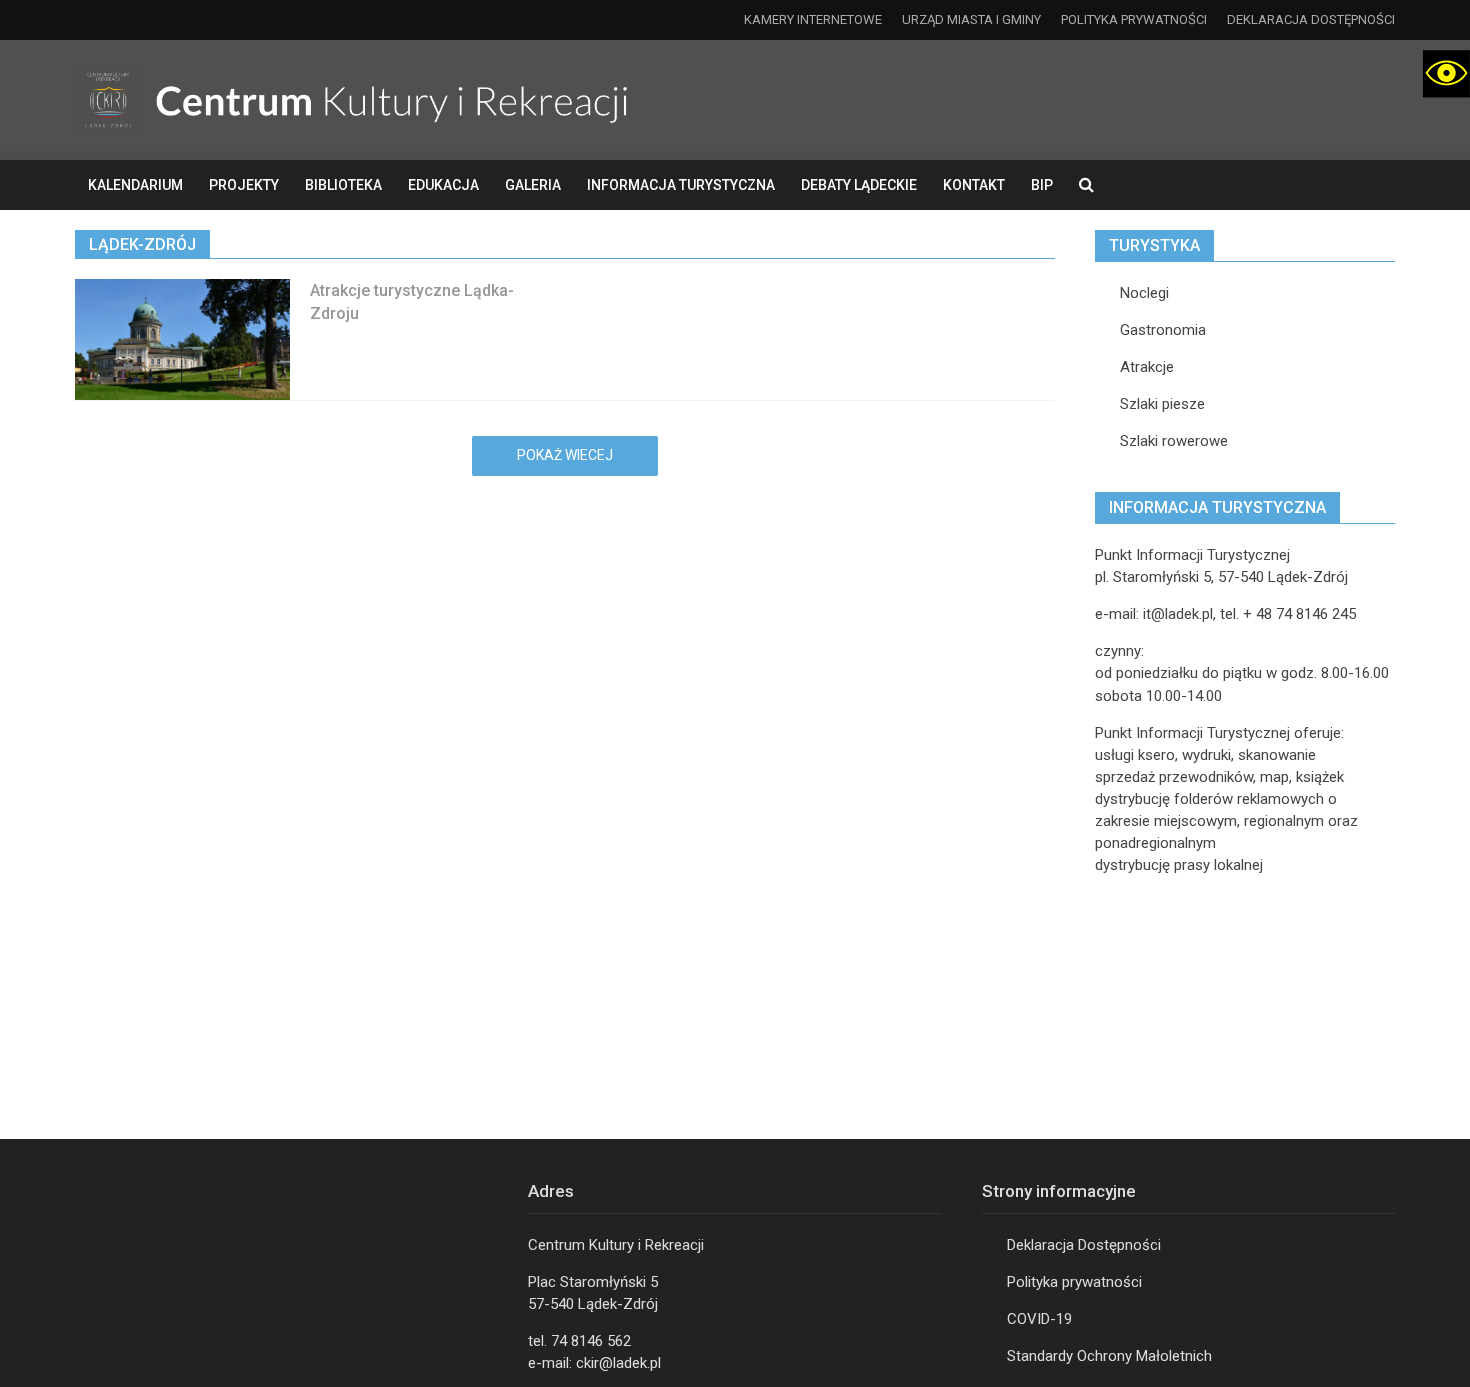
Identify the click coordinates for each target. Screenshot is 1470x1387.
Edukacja (443, 185)
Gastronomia (1163, 330)
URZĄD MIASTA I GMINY (971, 19)
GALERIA (533, 185)
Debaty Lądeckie (859, 185)
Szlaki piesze (1162, 404)
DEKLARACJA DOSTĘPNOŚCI (1311, 19)
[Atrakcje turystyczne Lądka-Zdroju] (182, 338)
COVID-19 (1039, 1319)
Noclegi (1144, 293)
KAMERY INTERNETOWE (813, 19)
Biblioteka (343, 185)
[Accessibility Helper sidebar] (1446, 74)
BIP (1042, 185)
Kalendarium (135, 185)
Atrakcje (1147, 367)
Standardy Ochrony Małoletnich (1109, 1356)
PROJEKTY (244, 185)
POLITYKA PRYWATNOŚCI (1134, 19)
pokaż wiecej (565, 455)
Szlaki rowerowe (1174, 441)
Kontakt (974, 185)
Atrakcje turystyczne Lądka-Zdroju (412, 302)
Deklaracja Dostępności (1084, 1245)
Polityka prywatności (1074, 1282)
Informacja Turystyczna (681, 185)
